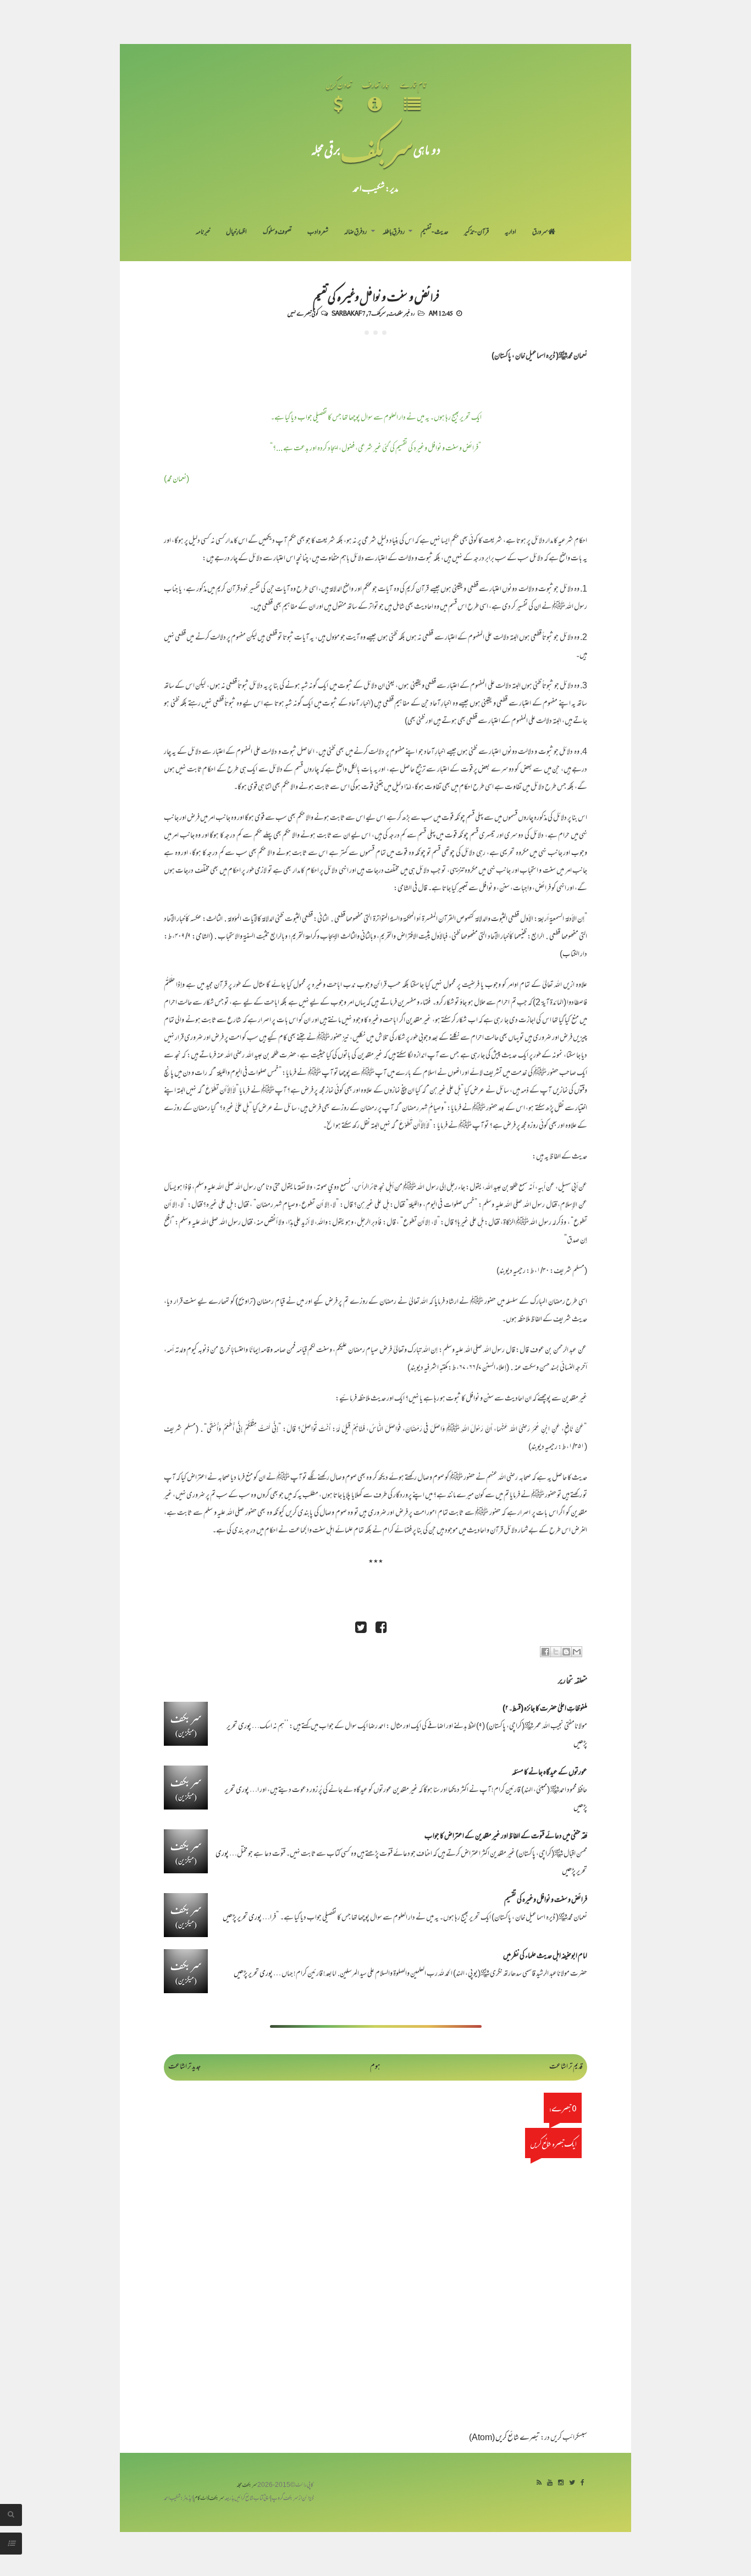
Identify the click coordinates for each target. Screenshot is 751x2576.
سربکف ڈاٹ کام (209, 2499)
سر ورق (540, 233)
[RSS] (539, 2483)
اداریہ (510, 233)
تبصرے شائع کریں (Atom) (504, 2438)
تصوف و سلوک (277, 233)
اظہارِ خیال (236, 233)
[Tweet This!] (361, 1629)
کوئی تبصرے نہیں (303, 313)
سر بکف (377, 149)
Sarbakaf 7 (349, 313)
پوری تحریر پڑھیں (242, 1918)
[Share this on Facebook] (381, 1629)
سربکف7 (377, 313)
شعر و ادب (318, 233)
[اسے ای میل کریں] (577, 1652)
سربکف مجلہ (247, 2486)
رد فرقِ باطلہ (394, 233)
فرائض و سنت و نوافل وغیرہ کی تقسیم (376, 296)
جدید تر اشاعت (184, 2067)
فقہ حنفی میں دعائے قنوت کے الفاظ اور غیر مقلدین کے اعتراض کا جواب (506, 1837)
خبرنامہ (203, 233)
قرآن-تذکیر (476, 233)
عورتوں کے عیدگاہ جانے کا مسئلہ (550, 1773)
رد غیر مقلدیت (402, 313)
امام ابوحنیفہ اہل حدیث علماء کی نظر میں (545, 1957)
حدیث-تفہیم (435, 233)
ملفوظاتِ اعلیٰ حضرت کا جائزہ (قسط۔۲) (545, 1709)
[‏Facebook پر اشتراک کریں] (545, 1652)
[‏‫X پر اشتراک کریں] (556, 1652)
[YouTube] (550, 2483)
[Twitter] (572, 2483)
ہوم (375, 2067)
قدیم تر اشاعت (566, 2067)
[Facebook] (582, 2483)
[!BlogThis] (566, 1652)
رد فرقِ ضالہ (355, 233)
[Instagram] (561, 2483)
